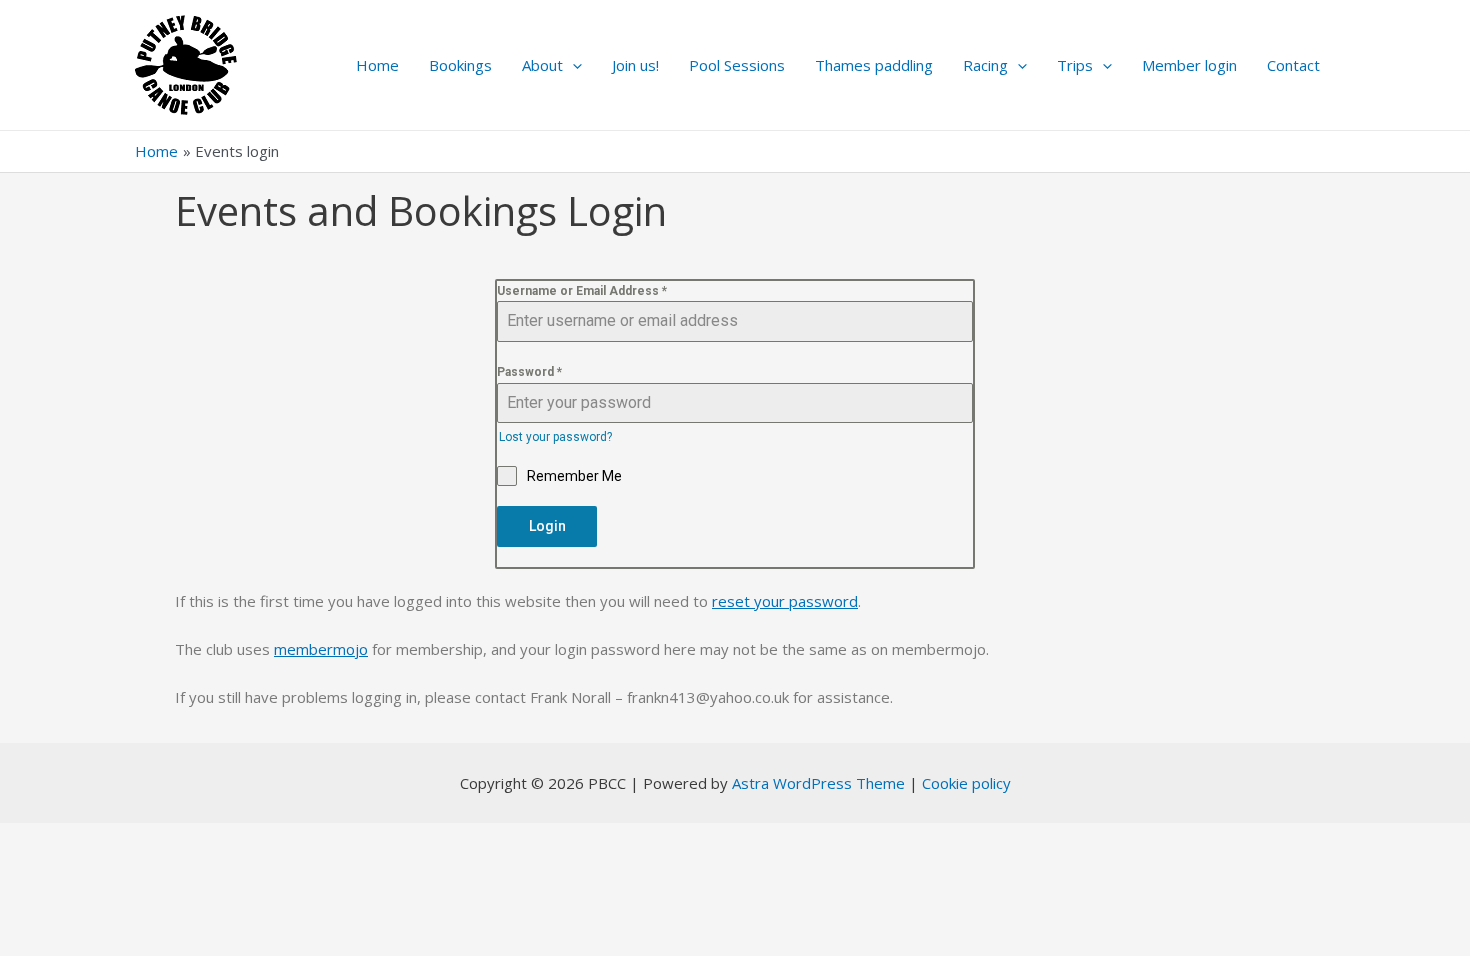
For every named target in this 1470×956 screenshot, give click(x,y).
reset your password (785, 601)
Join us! (635, 65)
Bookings (460, 65)
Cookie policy (966, 783)
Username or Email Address (582, 291)
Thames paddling (874, 65)
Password (529, 372)
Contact (1293, 65)
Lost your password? (555, 437)
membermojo (321, 649)
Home (377, 65)
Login (547, 526)
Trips (1075, 65)
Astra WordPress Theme (818, 783)
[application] (572, 65)
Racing (985, 65)
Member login (1189, 65)
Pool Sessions (737, 65)
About (542, 65)
